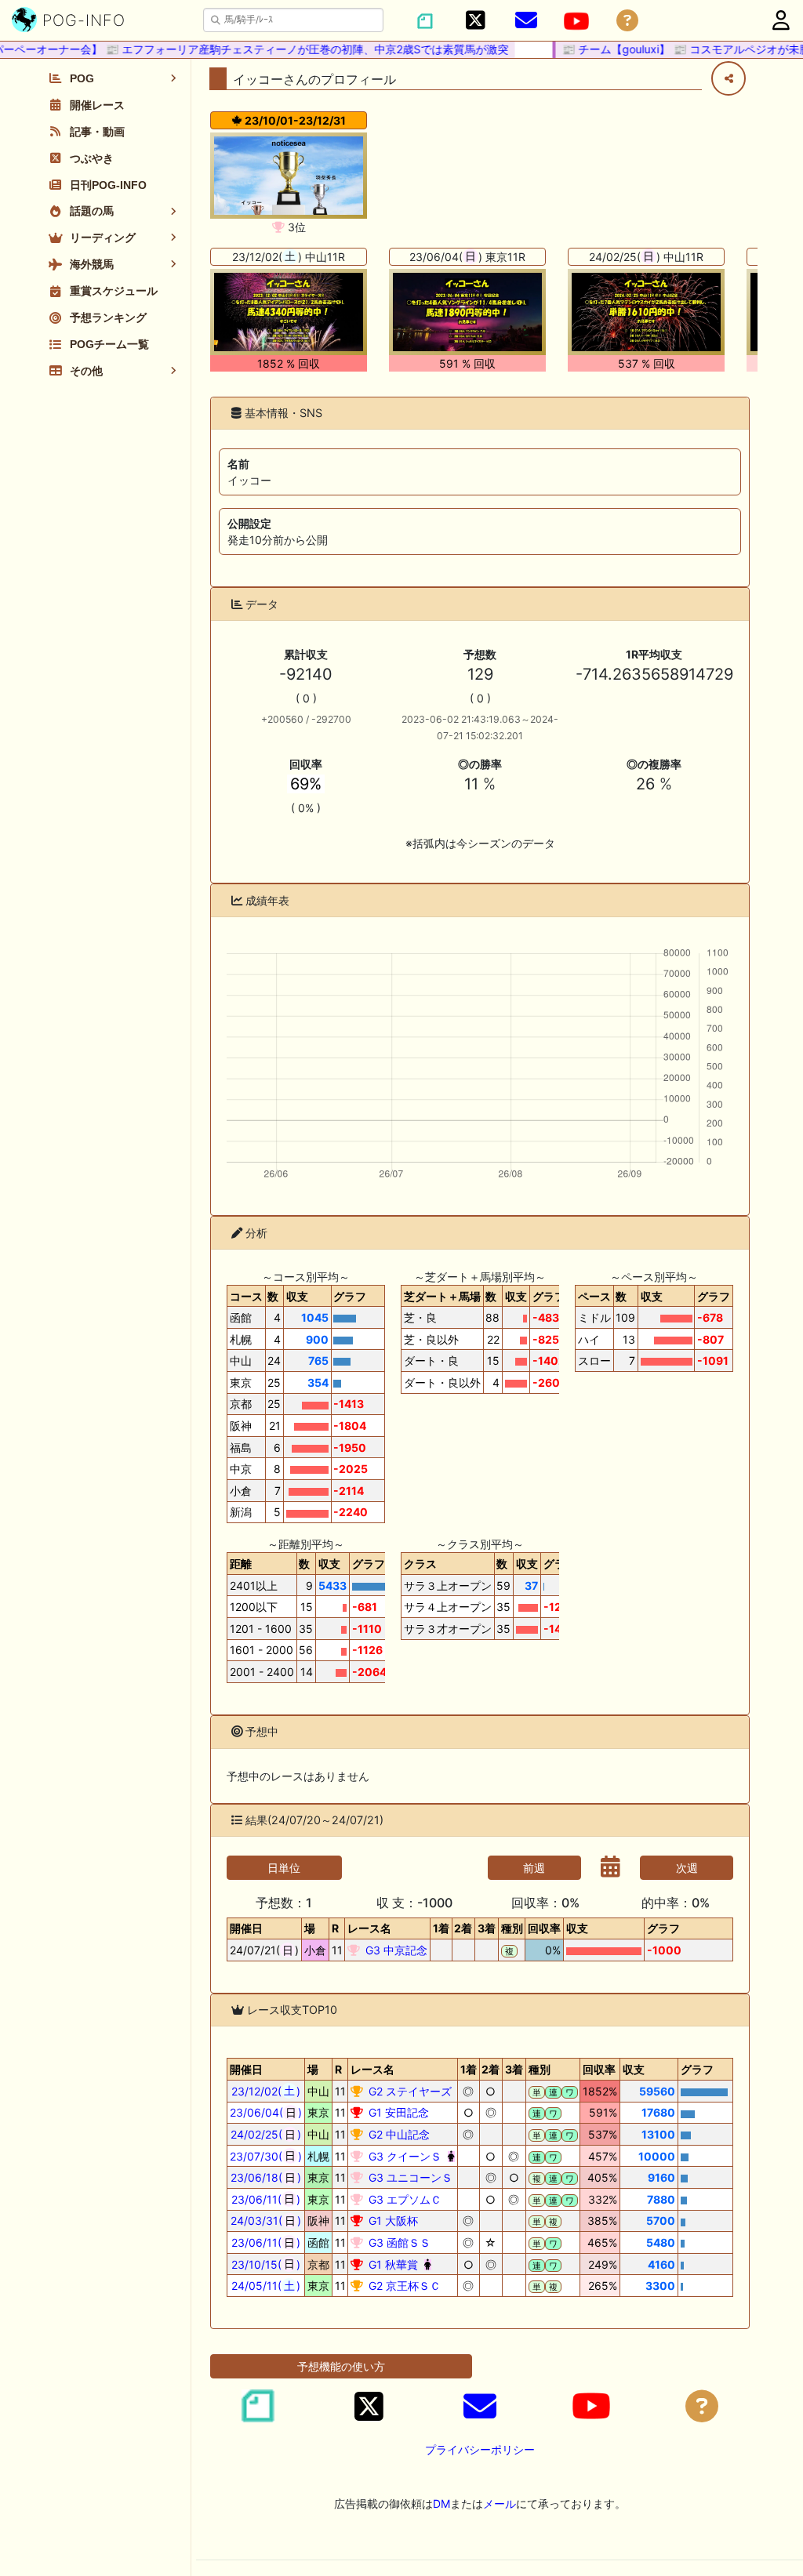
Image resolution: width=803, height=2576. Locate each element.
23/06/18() (266, 2177)
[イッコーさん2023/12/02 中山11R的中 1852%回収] (289, 312)
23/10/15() (266, 2264)
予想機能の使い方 (341, 2366)
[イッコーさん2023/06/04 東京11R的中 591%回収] (467, 312)
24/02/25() (266, 2134)
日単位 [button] (284, 1868)
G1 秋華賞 (392, 2264)
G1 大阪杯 (392, 2220)
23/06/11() (266, 2199)
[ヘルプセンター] (627, 21)
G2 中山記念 (398, 2134)
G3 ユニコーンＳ (409, 2177)
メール (500, 2503)
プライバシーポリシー (480, 2449)
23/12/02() (266, 2091)
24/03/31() (266, 2220)
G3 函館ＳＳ (398, 2242)
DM (441, 2503)
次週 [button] (687, 1868)
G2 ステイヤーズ (409, 2091)
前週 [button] (534, 1868)
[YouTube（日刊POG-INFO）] (576, 21)
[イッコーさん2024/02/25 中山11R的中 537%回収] (646, 312)
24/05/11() (266, 2286)
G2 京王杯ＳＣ (403, 2286)
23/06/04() (266, 2112)
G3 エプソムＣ (403, 2199)
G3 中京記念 (395, 1950)
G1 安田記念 (397, 2112)
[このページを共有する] (729, 78)
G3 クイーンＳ (403, 2156)
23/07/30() (266, 2156)
